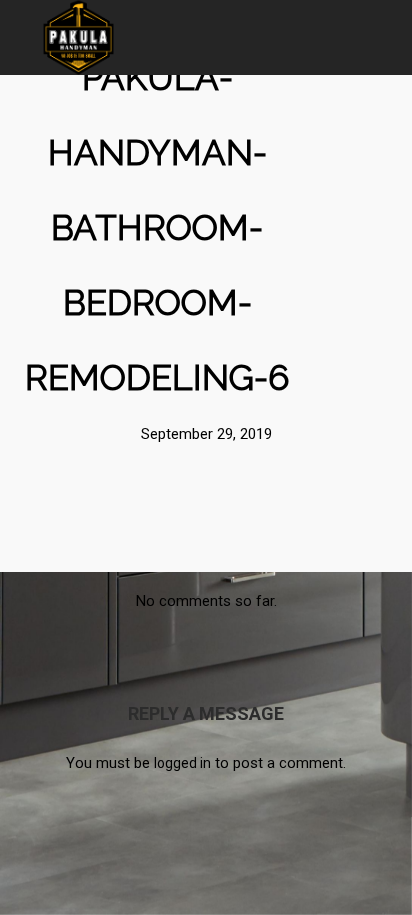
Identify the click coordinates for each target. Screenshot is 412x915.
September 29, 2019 (206, 434)
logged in (182, 763)
